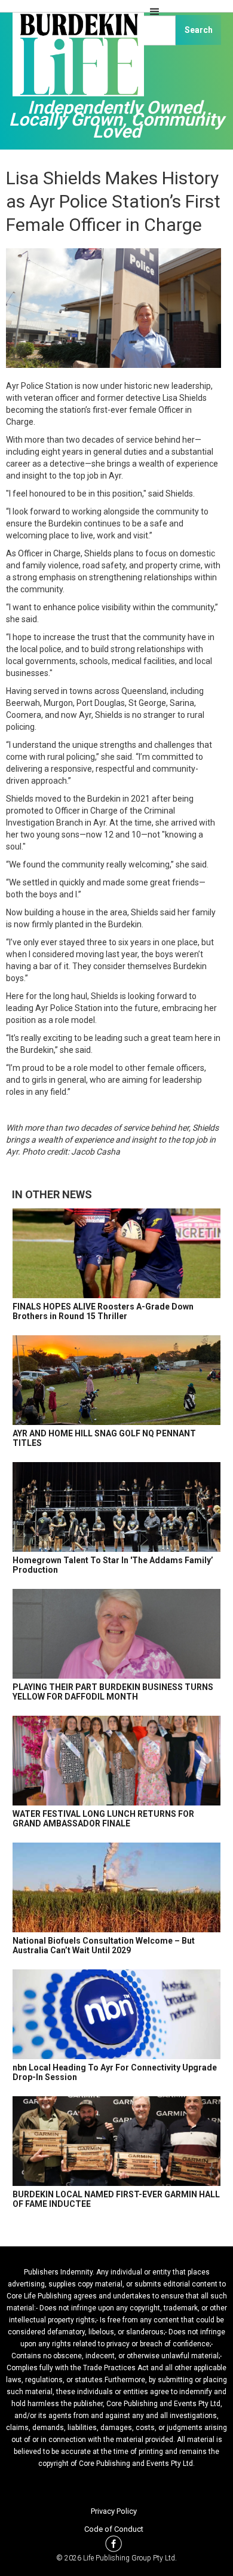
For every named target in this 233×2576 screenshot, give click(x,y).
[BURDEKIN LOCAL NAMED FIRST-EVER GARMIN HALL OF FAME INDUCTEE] (116, 2141)
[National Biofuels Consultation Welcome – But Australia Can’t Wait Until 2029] (116, 1887)
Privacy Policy (114, 2511)
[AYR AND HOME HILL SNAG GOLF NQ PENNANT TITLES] (116, 1380)
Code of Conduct (114, 2529)
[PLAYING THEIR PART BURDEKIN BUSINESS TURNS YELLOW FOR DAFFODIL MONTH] (116, 1634)
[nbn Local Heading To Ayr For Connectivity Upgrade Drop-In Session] (116, 2014)
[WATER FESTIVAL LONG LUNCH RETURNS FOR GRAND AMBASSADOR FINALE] (116, 1761)
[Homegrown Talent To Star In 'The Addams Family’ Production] (116, 1507)
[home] (75, 60)
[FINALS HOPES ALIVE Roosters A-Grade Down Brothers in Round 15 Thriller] (116, 1253)
